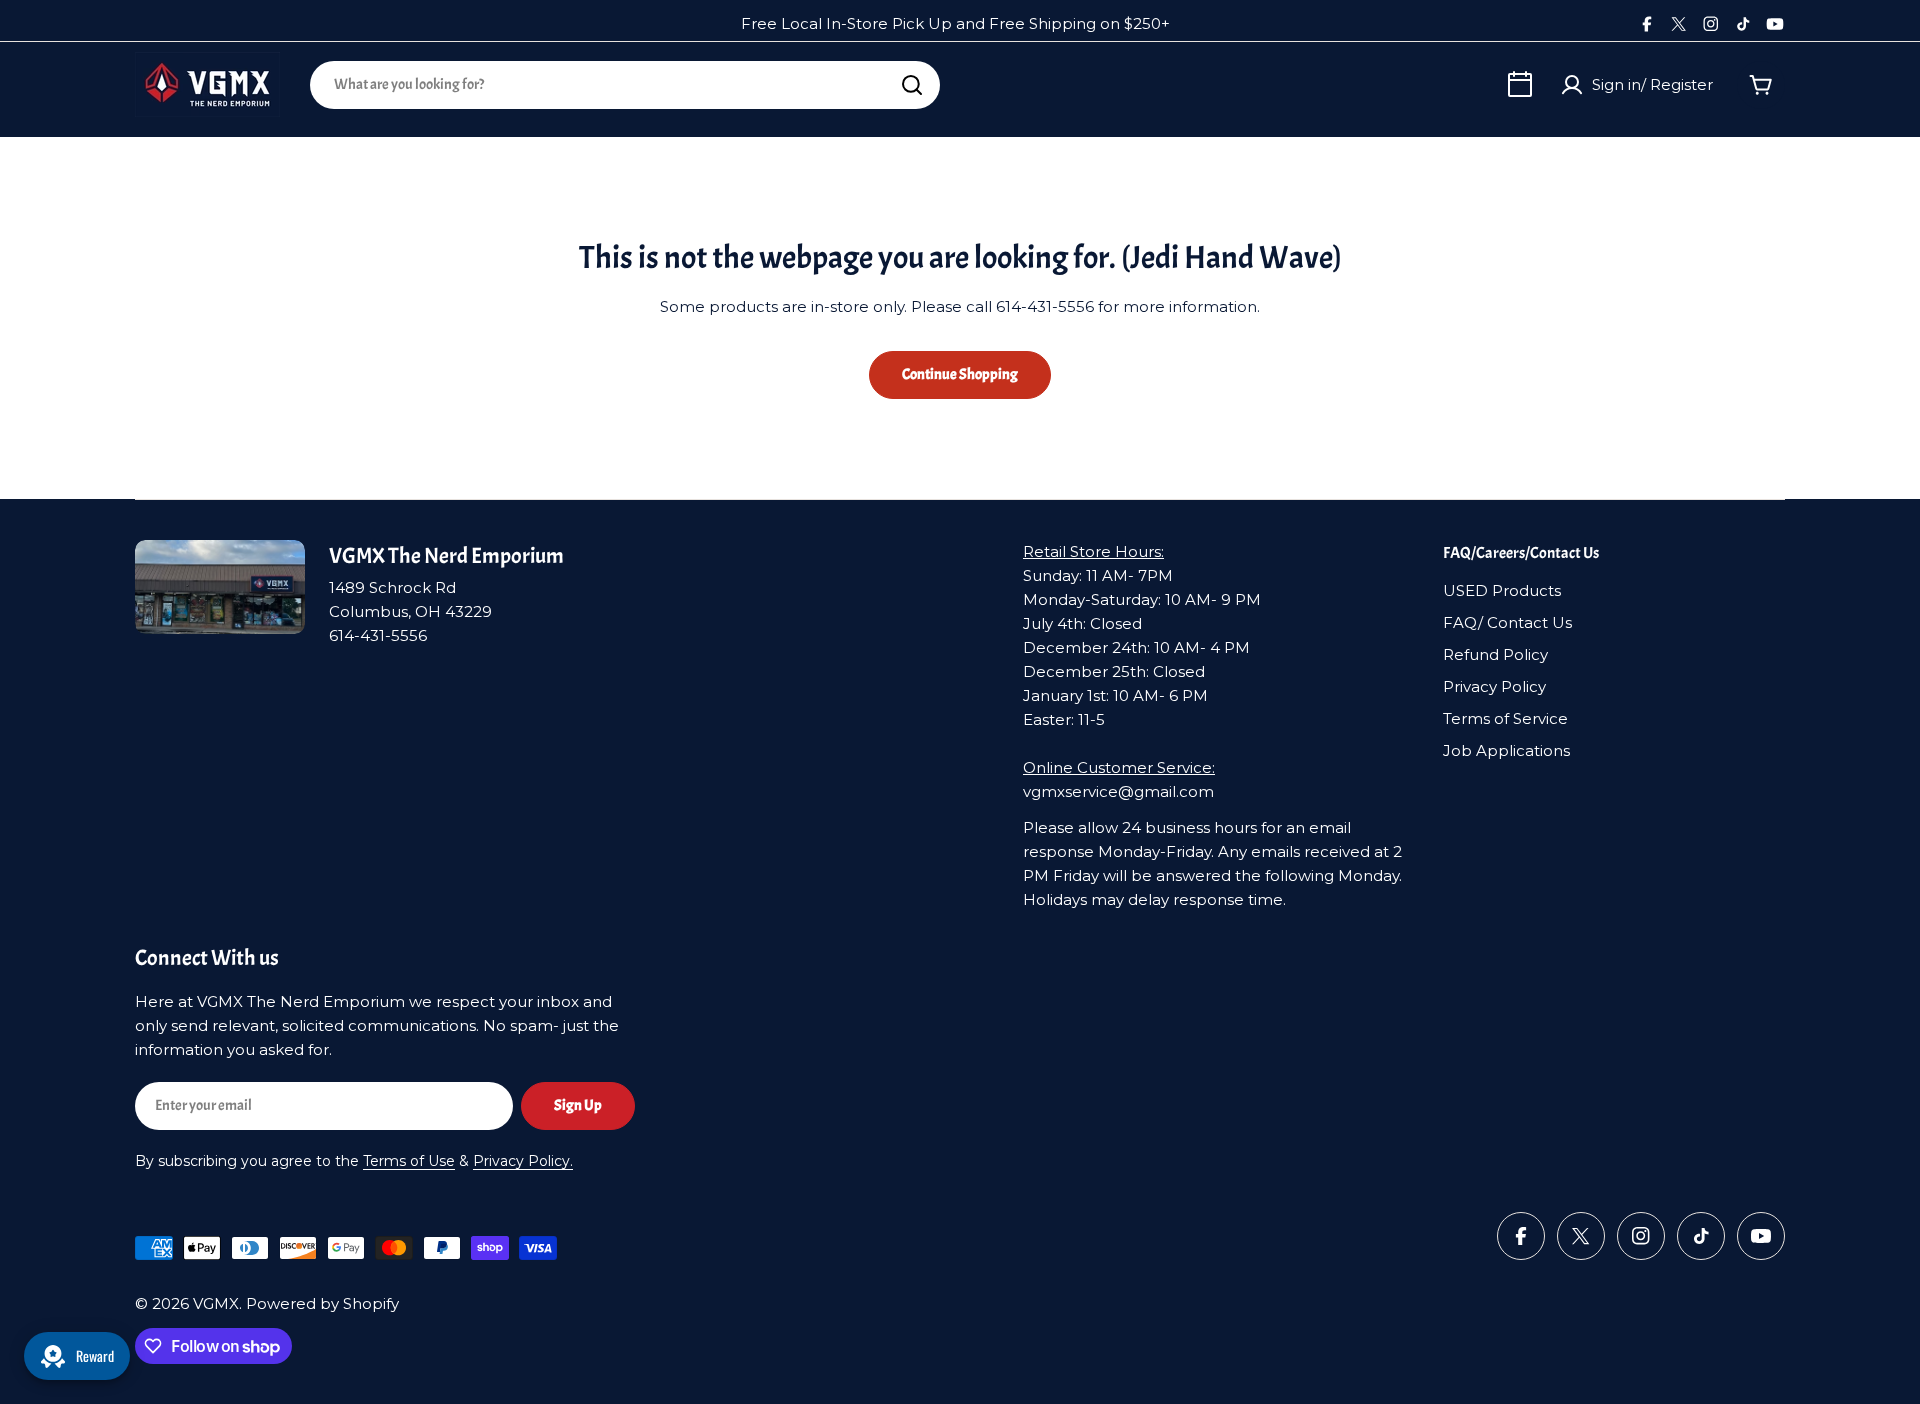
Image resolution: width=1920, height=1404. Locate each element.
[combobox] (625, 85)
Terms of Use (409, 1161)
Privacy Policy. (523, 1161)
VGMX (216, 1303)
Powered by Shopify (322, 1303)
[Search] (912, 85)
